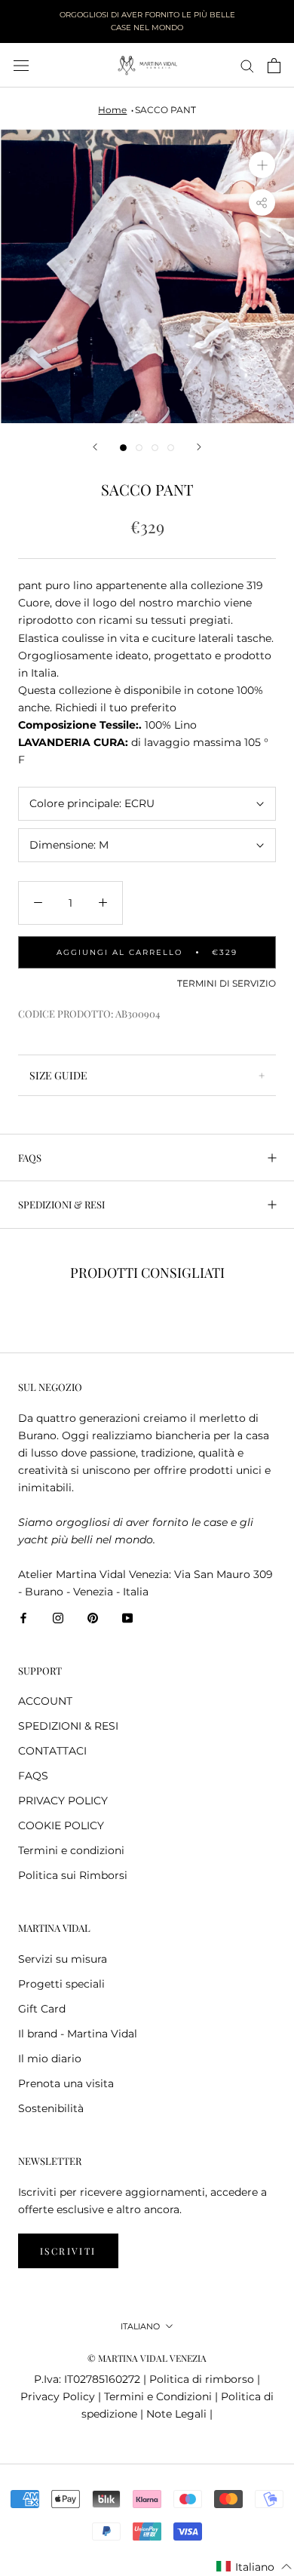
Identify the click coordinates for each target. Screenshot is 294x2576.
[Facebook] (23, 1618)
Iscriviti (68, 2251)
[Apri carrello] (274, 66)
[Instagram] (58, 1618)
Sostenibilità (51, 2108)
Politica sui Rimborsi (73, 1875)
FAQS (30, 1158)
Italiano (140, 2326)
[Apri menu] (21, 65)
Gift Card (42, 2009)
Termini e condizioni (71, 1850)
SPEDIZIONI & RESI (61, 1204)
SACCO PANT (165, 110)
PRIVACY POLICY (63, 1801)
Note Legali (176, 2414)
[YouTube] (127, 1618)
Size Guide (58, 1075)
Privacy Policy (58, 2396)
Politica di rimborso (202, 2379)
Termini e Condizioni (158, 2396)
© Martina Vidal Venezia (147, 2358)
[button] (254, 2567)
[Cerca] (247, 65)
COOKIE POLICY (61, 1825)
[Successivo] (199, 447)
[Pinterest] (93, 1618)
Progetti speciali (61, 1984)
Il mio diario (50, 2059)
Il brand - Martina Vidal (78, 2034)
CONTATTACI (52, 1751)
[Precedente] (95, 447)
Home (112, 110)
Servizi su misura (63, 1959)
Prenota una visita (66, 2083)
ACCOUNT (45, 1701)
